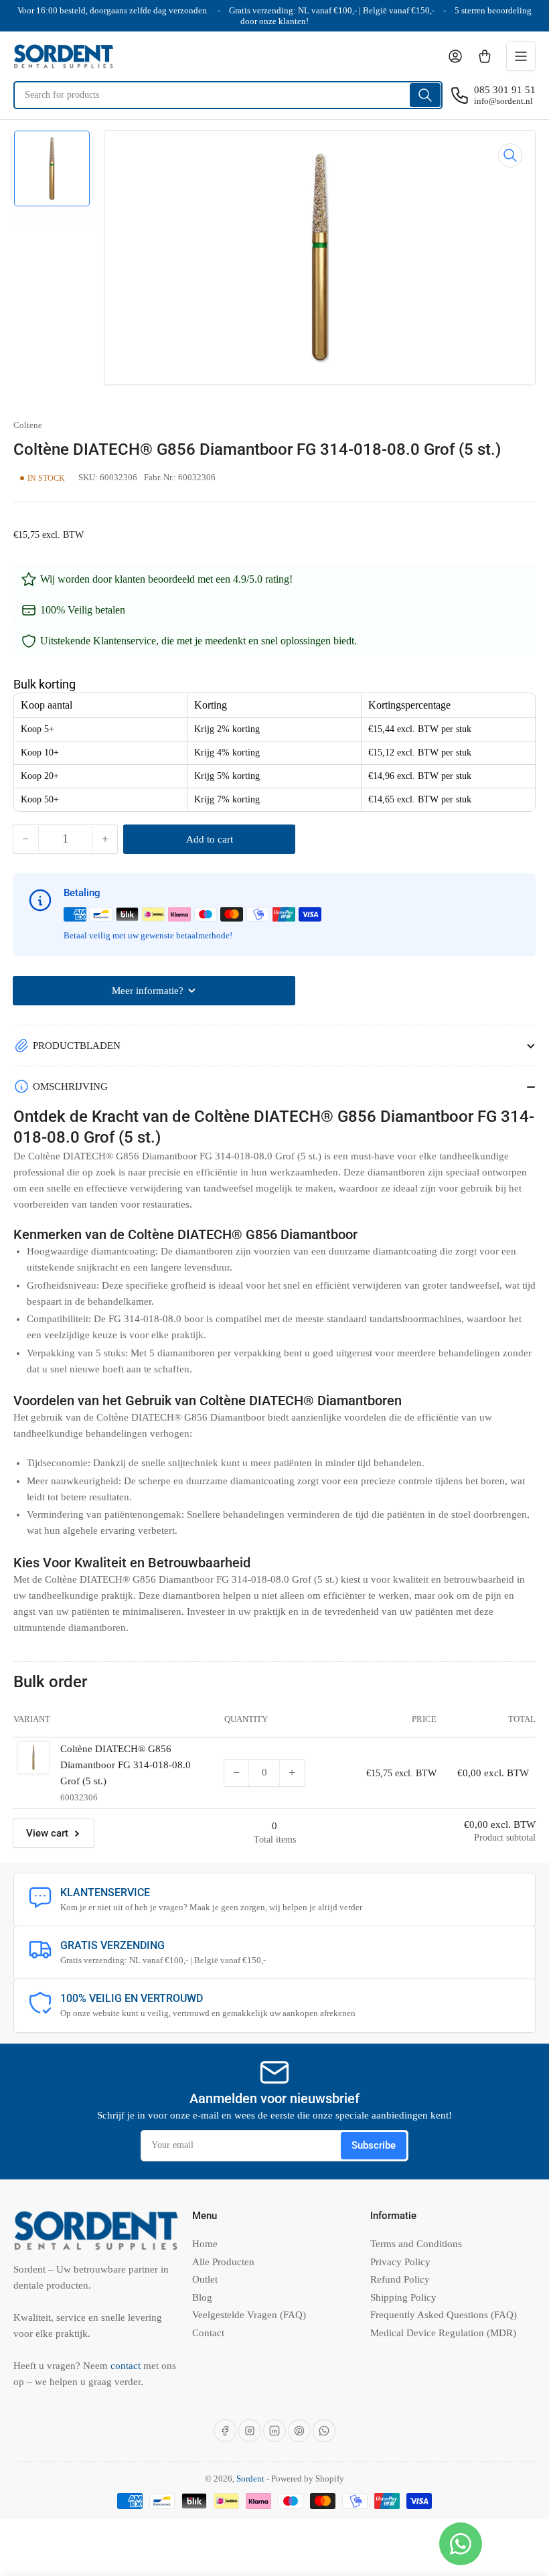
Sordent (250, 2479)
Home (205, 2244)
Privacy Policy (400, 2262)
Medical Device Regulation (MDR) (443, 2333)
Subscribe (374, 2145)
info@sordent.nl (503, 101)
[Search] (425, 95)
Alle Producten (223, 2262)
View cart (47, 1833)
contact (127, 2366)
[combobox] (228, 95)
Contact (208, 2333)
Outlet (205, 2279)
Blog (202, 2297)
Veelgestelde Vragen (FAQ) (249, 2315)
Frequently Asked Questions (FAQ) (444, 2315)
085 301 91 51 (505, 90)
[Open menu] (521, 56)
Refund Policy (400, 2279)
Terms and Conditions (416, 2244)
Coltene (28, 425)
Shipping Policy (403, 2297)
